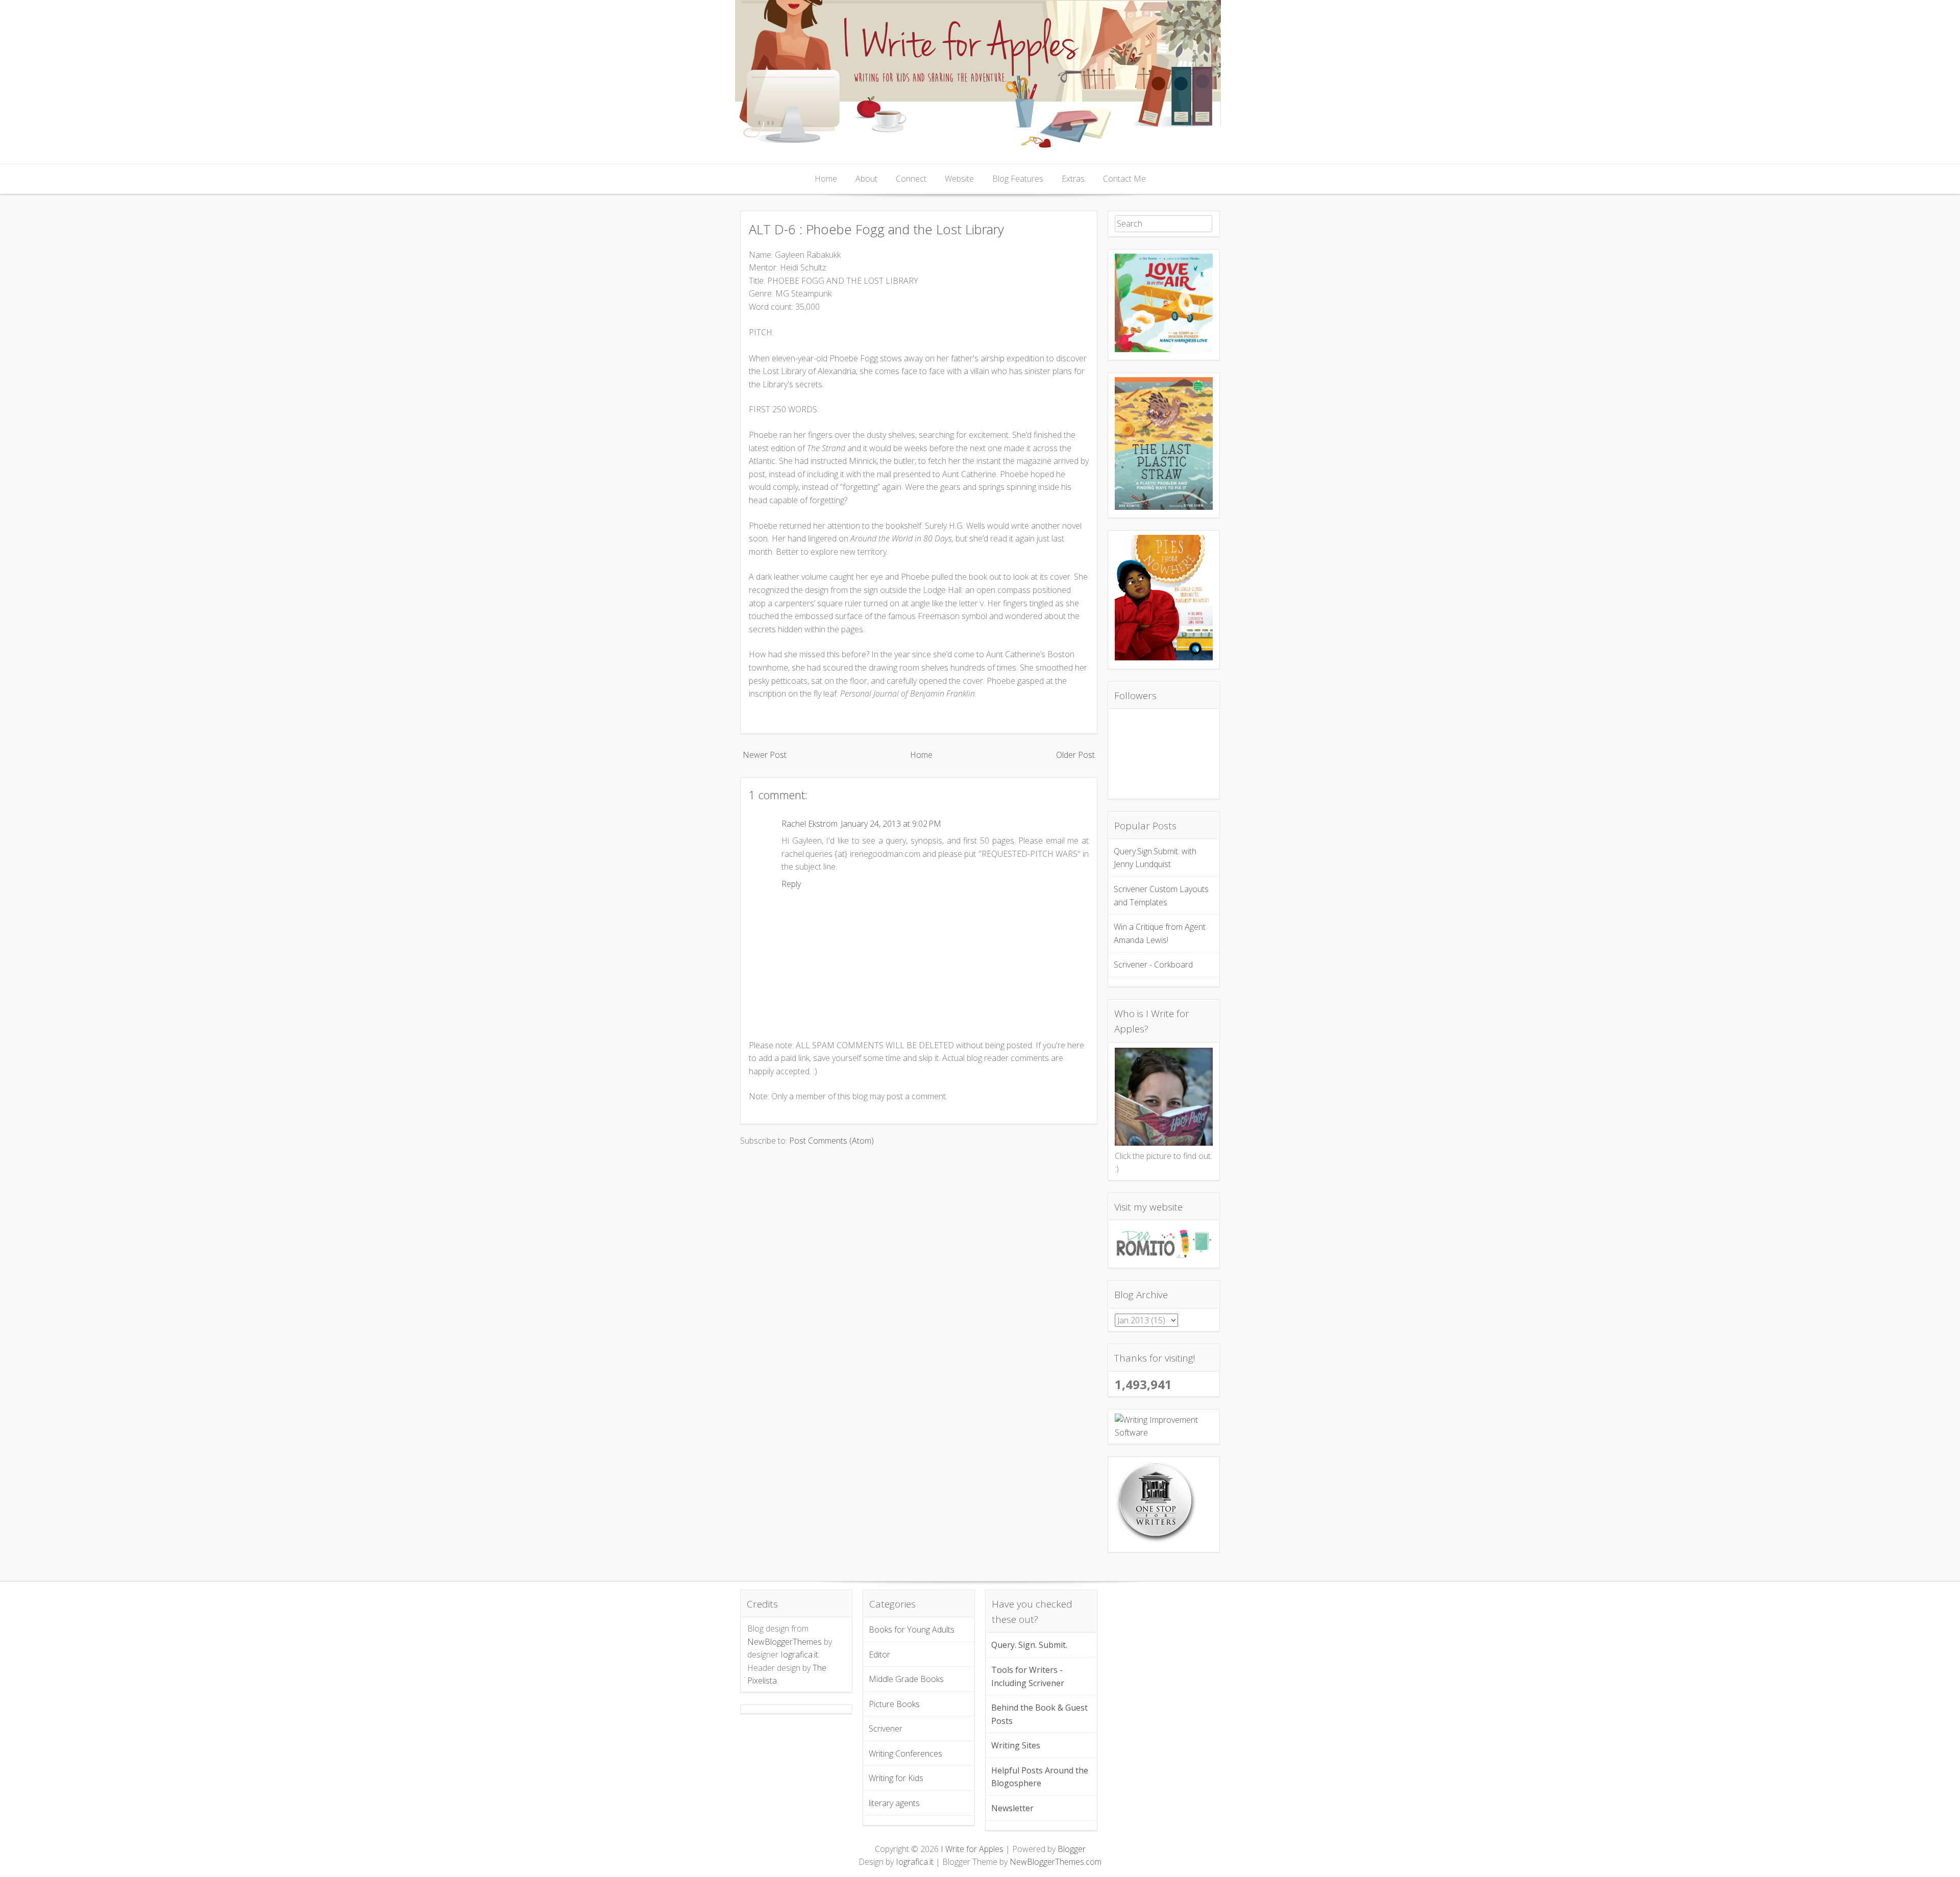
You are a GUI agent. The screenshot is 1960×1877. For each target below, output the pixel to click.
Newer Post (765, 755)
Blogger (1072, 1849)
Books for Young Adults (912, 1629)
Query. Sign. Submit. (1029, 1645)
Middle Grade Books (906, 1679)
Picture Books (894, 1704)
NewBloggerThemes (785, 1642)
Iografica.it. (800, 1654)
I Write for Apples (972, 1849)
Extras (1073, 179)
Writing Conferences (905, 1753)
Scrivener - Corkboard (1153, 965)
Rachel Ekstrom (810, 824)
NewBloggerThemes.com (1056, 1862)
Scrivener (886, 1728)
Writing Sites (1016, 1745)
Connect (911, 179)
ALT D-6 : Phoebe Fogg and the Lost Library (876, 229)
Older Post (1075, 755)
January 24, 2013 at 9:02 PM (891, 824)
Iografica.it (915, 1862)
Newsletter (1012, 1808)
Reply (791, 884)
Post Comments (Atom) (831, 1141)
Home (826, 179)
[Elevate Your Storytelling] (1156, 1541)
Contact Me (1124, 179)
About (866, 179)
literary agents (894, 1803)
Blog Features (1018, 179)
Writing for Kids (896, 1778)
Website (959, 179)
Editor (879, 1654)
